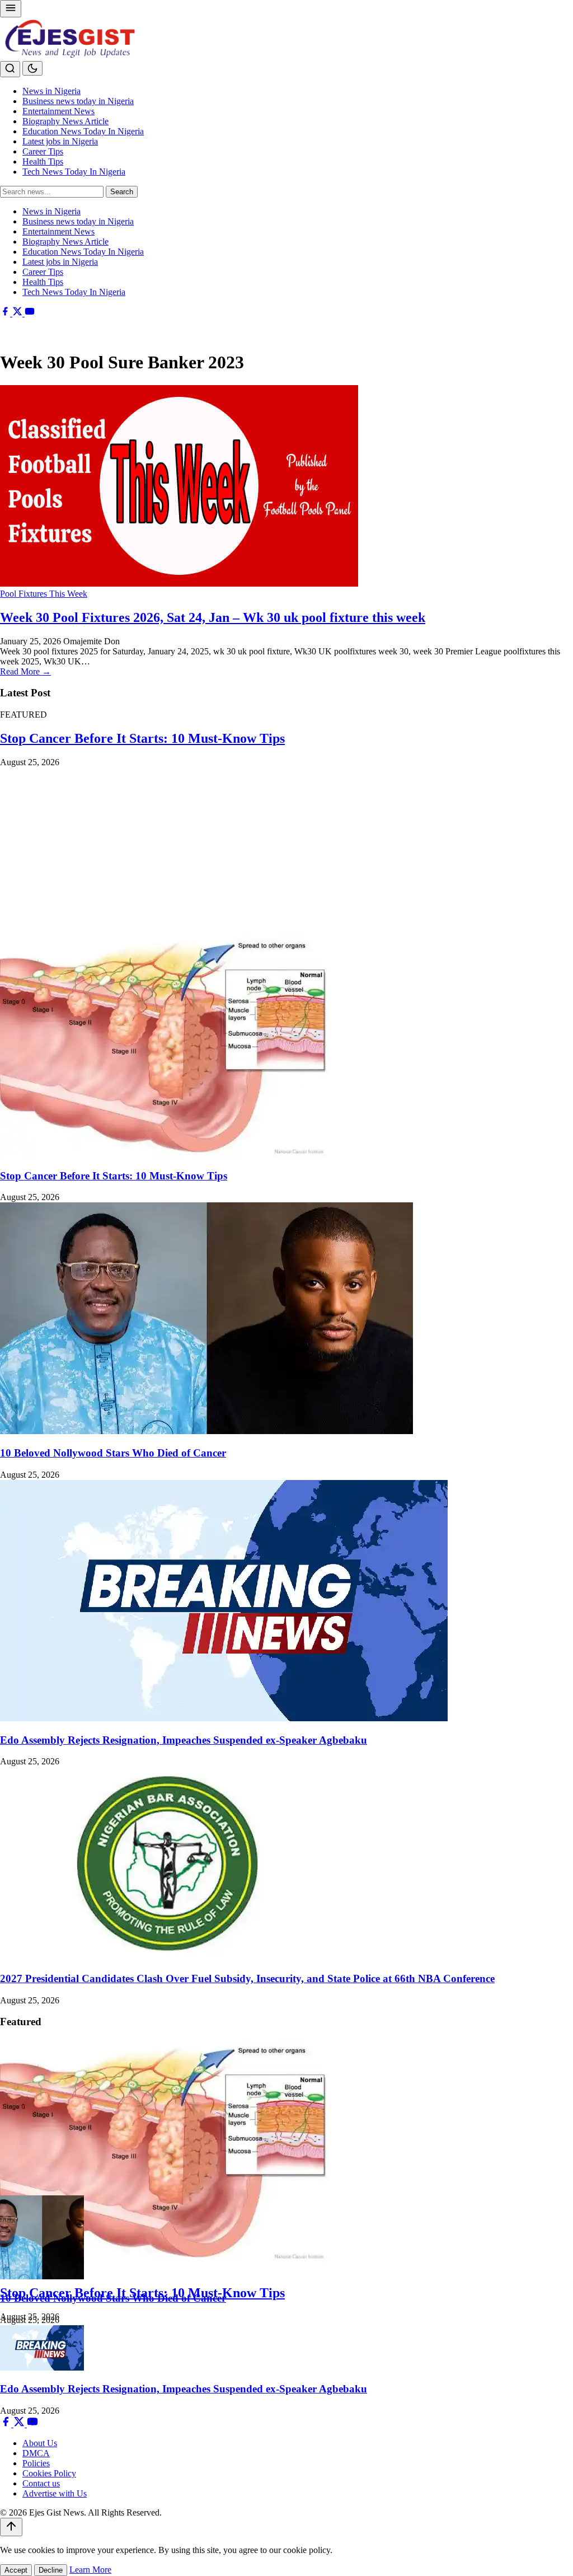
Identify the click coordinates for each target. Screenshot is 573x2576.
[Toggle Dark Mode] (32, 68)
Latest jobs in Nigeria (60, 141)
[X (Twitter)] (18, 313)
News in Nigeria (51, 91)
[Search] (10, 69)
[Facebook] (6, 313)
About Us (40, 2443)
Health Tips (43, 161)
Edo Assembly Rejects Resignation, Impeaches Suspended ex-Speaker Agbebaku (184, 1740)
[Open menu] (11, 9)
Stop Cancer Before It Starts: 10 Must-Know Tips (142, 738)
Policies (36, 2463)
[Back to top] (11, 2527)
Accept (16, 2570)
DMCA (36, 2453)
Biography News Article (65, 121)
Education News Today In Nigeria (83, 131)
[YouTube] (30, 313)
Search (122, 192)
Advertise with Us (55, 2493)
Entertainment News (58, 111)
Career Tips (43, 151)
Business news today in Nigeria (78, 101)
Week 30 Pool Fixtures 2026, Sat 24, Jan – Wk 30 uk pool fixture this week (213, 617)
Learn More (90, 2570)
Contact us (41, 2483)
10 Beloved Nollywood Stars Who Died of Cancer (113, 1453)
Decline (51, 2570)
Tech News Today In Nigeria (74, 172)
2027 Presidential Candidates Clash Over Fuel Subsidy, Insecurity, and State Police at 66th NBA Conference (247, 1978)
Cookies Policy (49, 2473)
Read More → (25, 671)
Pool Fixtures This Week (44, 594)
